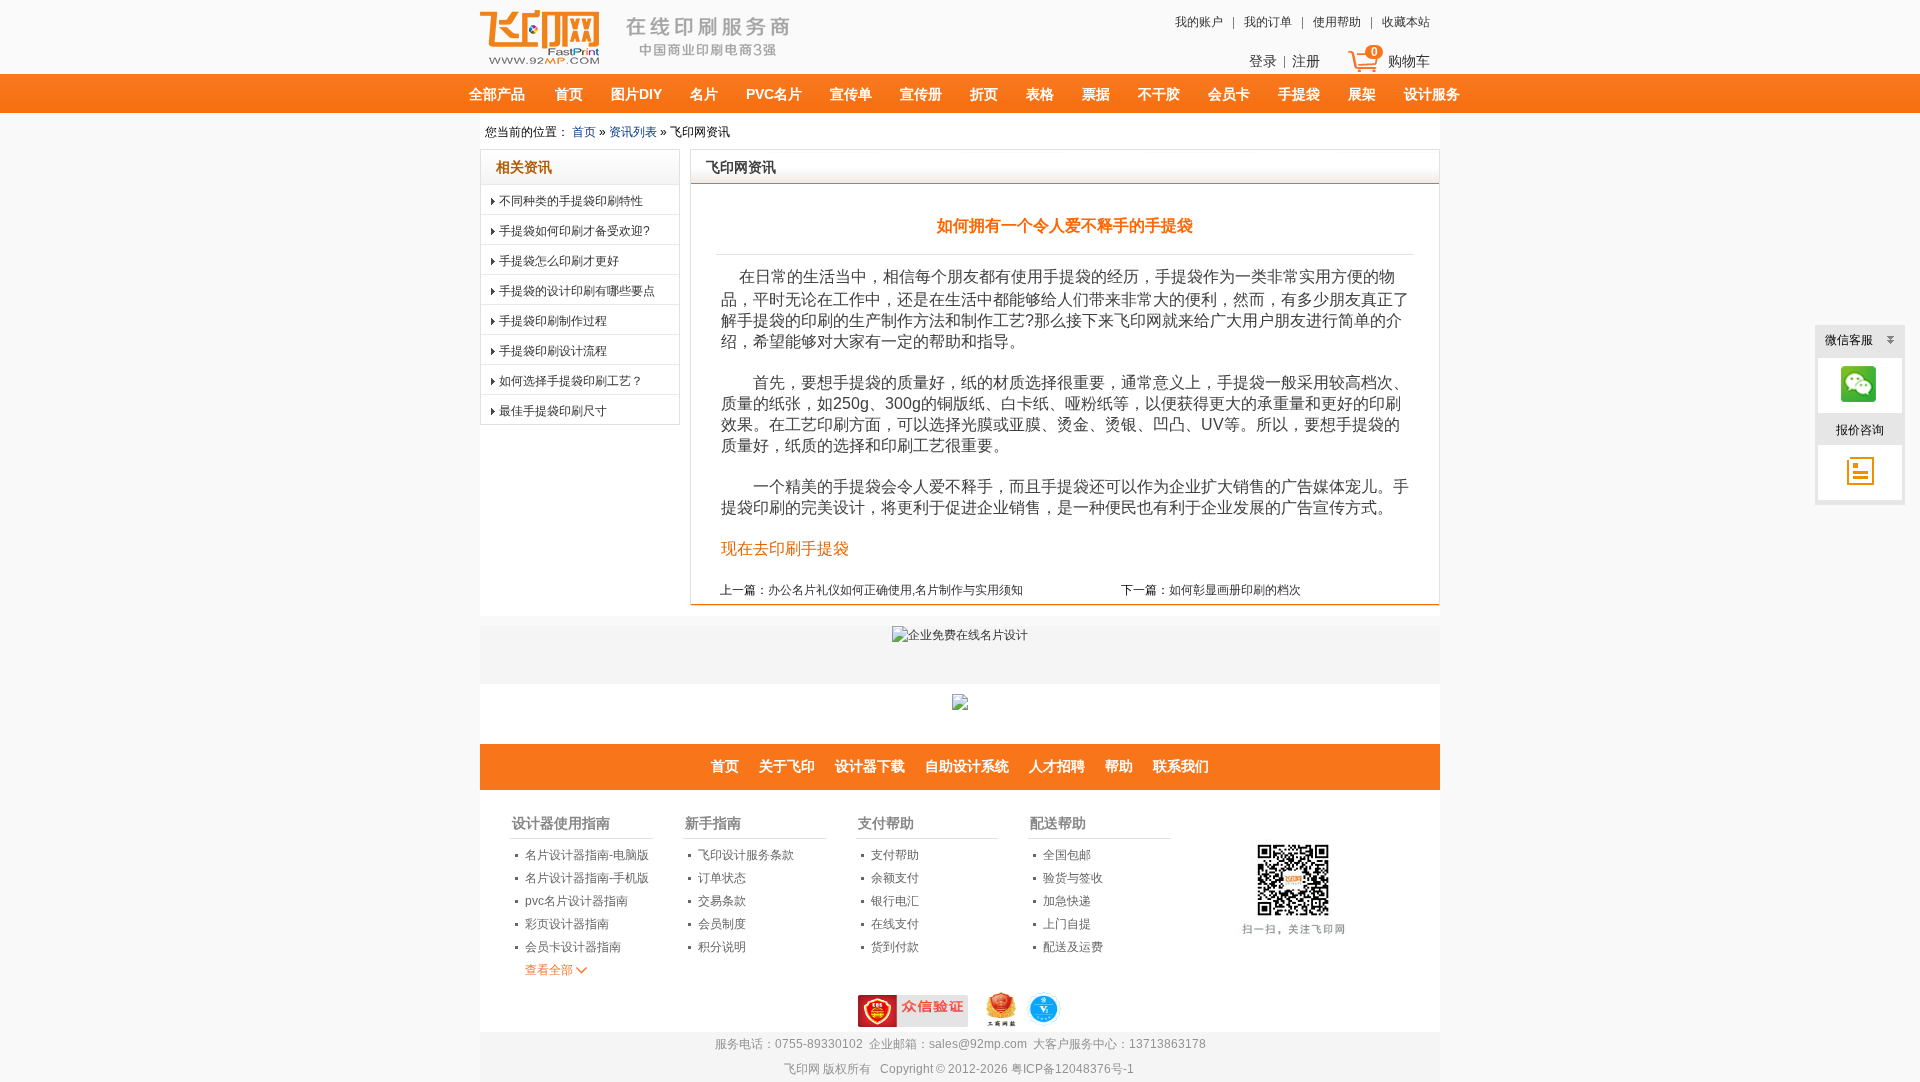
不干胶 (1159, 94)
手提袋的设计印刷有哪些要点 (577, 291)
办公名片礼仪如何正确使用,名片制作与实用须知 (895, 590)
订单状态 (722, 878)
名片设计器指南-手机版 (587, 878)
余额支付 (895, 878)
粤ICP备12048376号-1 (1072, 1069)
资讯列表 (631, 132)
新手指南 (713, 823)
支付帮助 (886, 823)
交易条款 (722, 901)
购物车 (1409, 61)
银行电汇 (895, 901)
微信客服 (1849, 340)
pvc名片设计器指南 (576, 901)
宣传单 (851, 94)
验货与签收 (1073, 878)
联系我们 (1181, 766)
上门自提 (1067, 924)
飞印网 (593, 46)
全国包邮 (1067, 855)
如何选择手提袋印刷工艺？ (571, 381)
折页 (984, 94)
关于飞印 (787, 766)
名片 (704, 94)
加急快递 (1067, 901)
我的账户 (1199, 22)
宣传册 (921, 94)
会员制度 (722, 924)
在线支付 (895, 924)
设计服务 (1432, 94)
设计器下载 (870, 766)
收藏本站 (1406, 22)
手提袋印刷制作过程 (553, 321)
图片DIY (636, 94)
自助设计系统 (967, 766)
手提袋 (1299, 94)
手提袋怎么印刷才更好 (559, 261)
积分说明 (722, 947)
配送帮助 (1058, 823)
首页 (569, 94)
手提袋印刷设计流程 (553, 351)
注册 (1306, 61)
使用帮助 (1337, 22)
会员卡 (1229, 94)
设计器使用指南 (561, 823)
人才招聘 (1057, 766)
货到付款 (895, 947)
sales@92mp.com (978, 1044)
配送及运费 (1073, 947)
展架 (1362, 94)
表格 (1040, 94)
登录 (1263, 61)
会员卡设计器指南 (573, 947)
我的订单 (1268, 22)
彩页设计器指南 (567, 924)
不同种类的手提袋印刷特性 (571, 201)
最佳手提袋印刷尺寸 (553, 411)
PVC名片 (774, 94)
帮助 (1119, 766)
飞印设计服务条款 (746, 855)
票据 (1096, 94)
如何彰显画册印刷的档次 (1235, 590)
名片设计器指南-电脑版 (587, 855)
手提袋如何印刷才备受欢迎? (574, 231)
